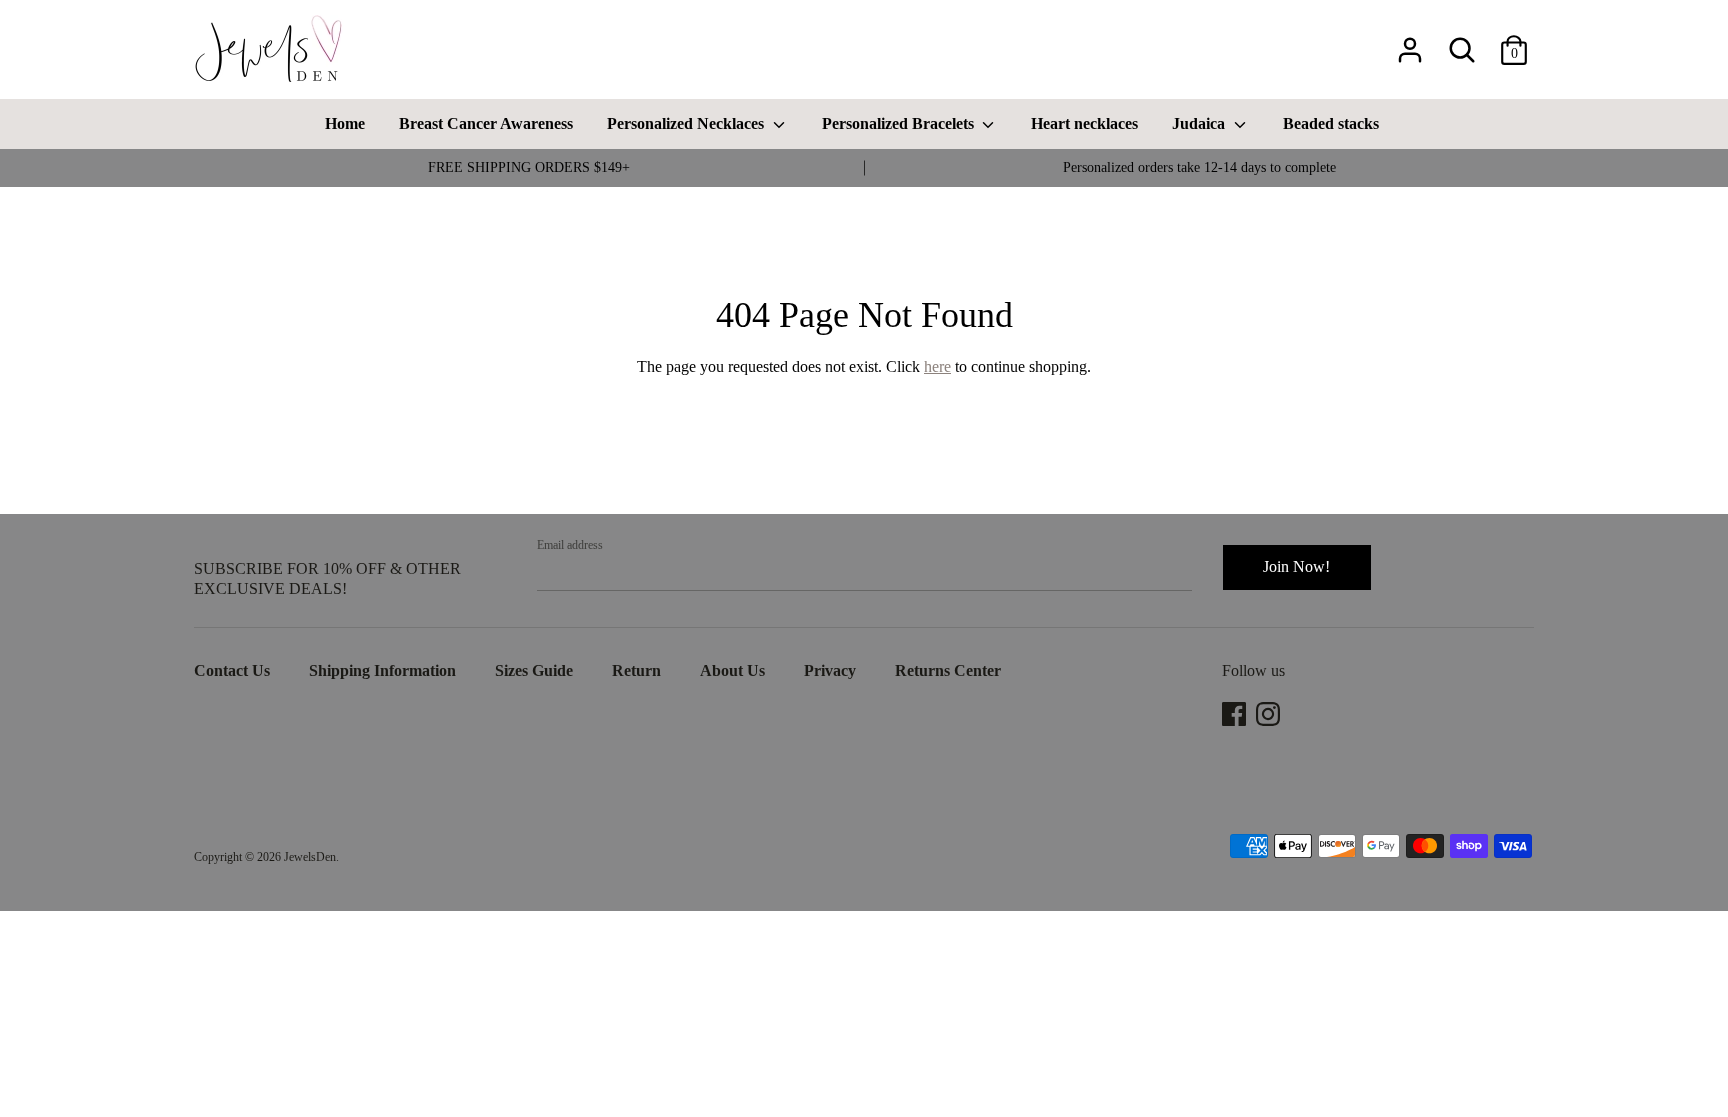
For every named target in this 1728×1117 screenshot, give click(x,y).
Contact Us (232, 670)
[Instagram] (1270, 714)
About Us (732, 670)
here (937, 366)
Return (636, 670)
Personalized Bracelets (900, 123)
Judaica (1200, 123)
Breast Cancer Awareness (486, 123)
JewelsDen (310, 857)
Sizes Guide (534, 670)
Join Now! (1296, 566)
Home (345, 123)
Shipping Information (382, 670)
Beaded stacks (1331, 123)
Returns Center (948, 670)
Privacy (830, 670)
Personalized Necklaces (687, 123)
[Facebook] (1236, 714)
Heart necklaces (1084, 123)
